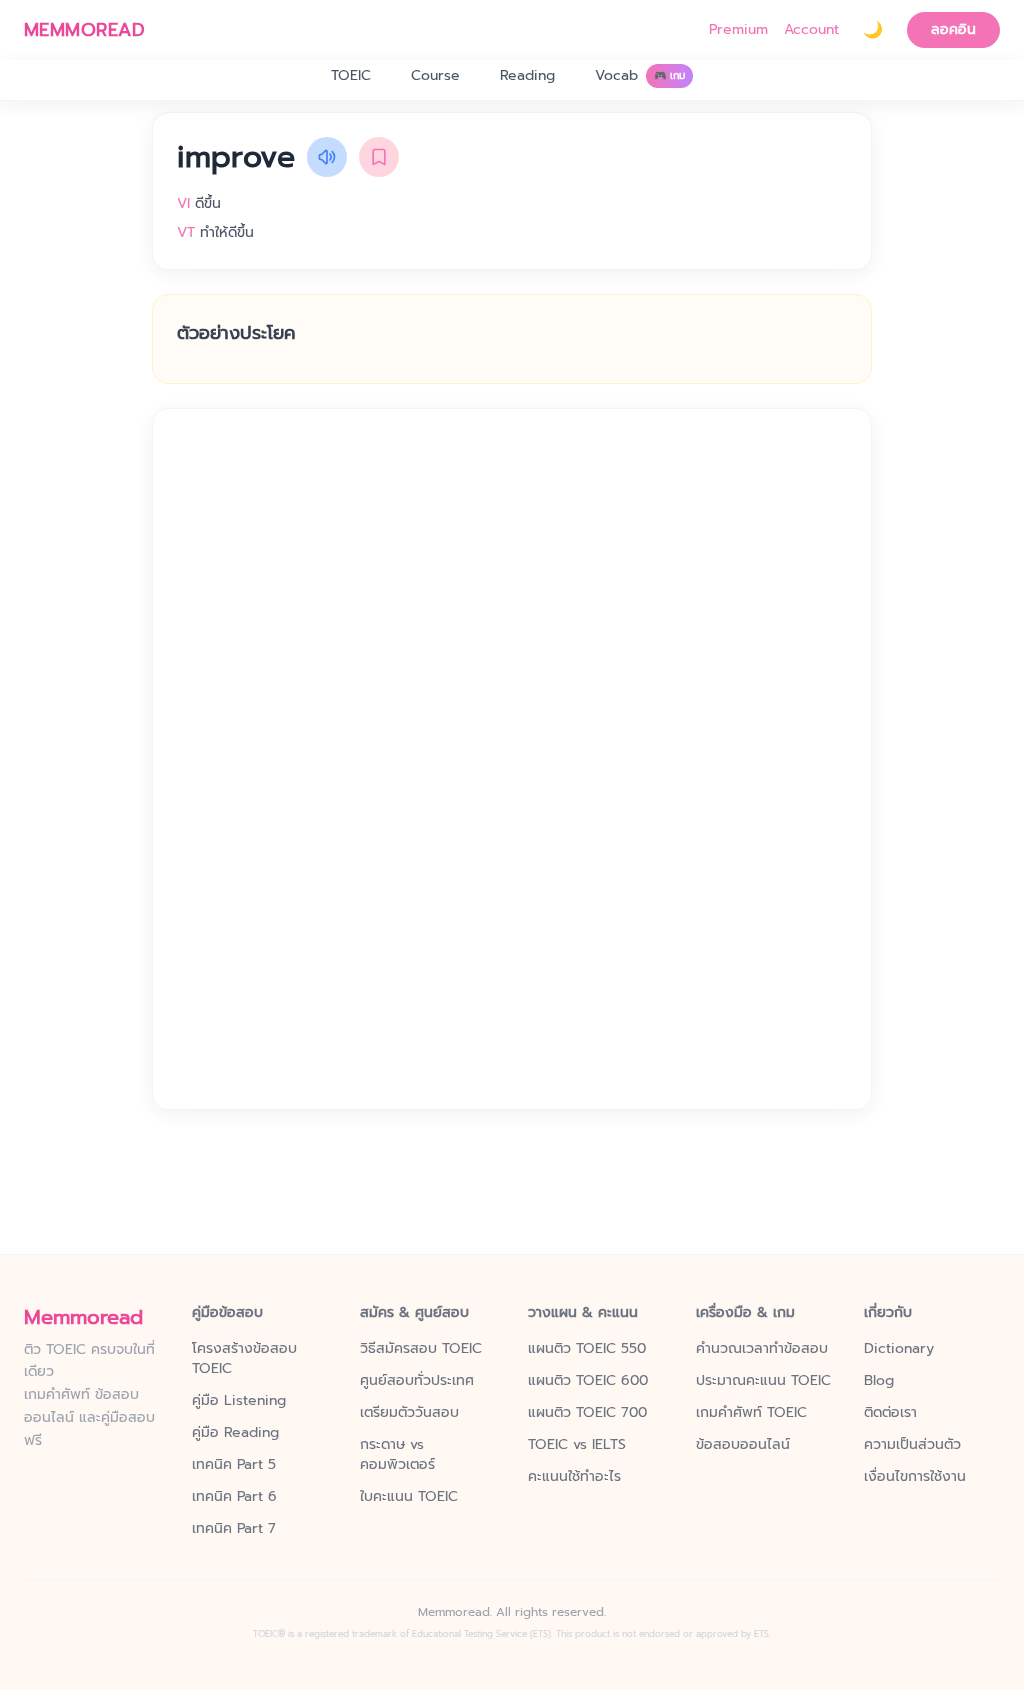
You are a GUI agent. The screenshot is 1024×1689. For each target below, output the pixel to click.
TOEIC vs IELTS (577, 1445)
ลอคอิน (953, 29)
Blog (879, 1381)
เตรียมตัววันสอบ (409, 1413)
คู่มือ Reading (235, 1433)
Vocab (640, 75)
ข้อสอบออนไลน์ (743, 1445)
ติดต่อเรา (890, 1413)
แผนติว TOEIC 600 (588, 1381)
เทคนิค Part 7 (234, 1529)
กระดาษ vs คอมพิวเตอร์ (397, 1455)
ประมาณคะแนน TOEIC (763, 1381)
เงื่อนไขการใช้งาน (915, 1477)
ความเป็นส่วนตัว (912, 1445)
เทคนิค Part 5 (234, 1465)
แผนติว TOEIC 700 (587, 1413)
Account (811, 30)
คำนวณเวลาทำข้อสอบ (762, 1349)
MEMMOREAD (84, 30)
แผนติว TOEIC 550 (587, 1349)
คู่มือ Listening (239, 1401)
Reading (527, 75)
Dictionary (899, 1349)
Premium (738, 30)
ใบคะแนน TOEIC (409, 1497)
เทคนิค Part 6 (234, 1497)
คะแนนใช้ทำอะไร (574, 1477)
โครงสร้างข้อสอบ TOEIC (244, 1359)
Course (435, 75)
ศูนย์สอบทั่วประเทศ (417, 1381)
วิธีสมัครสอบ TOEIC (421, 1349)
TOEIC (351, 75)
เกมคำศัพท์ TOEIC (751, 1413)
